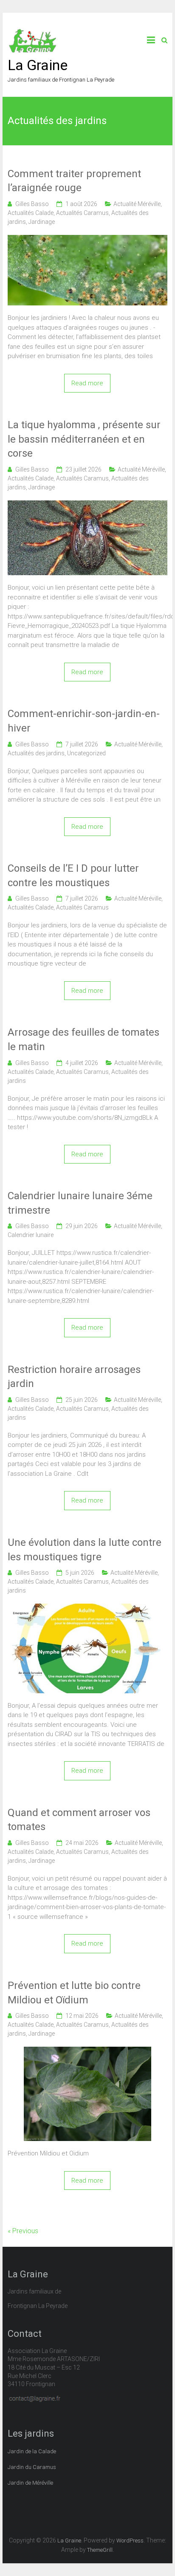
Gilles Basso (32, 204)
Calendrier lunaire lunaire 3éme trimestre (80, 1203)
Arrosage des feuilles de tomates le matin (83, 1039)
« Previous (23, 2231)
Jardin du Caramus (32, 2467)
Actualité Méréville (137, 204)
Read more (87, 383)
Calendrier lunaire (31, 1235)
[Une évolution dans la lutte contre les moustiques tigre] (87, 1608)
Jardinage (42, 222)
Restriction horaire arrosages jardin (74, 1377)
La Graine (38, 65)
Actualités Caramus (82, 213)
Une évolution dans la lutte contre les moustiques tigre (85, 1550)
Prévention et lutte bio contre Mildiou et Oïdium (74, 1993)
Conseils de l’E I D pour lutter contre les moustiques (73, 876)
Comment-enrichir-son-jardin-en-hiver (84, 721)
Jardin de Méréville (30, 2483)
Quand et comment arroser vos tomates (79, 1820)
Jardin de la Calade (32, 2451)
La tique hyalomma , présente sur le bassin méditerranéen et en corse (84, 439)
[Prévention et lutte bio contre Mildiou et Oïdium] (87, 2051)
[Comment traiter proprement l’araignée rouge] (87, 240)
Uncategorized (86, 753)
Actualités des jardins (36, 753)
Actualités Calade (31, 213)
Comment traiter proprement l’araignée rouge (74, 181)
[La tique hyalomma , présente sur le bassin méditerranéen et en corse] (87, 505)
